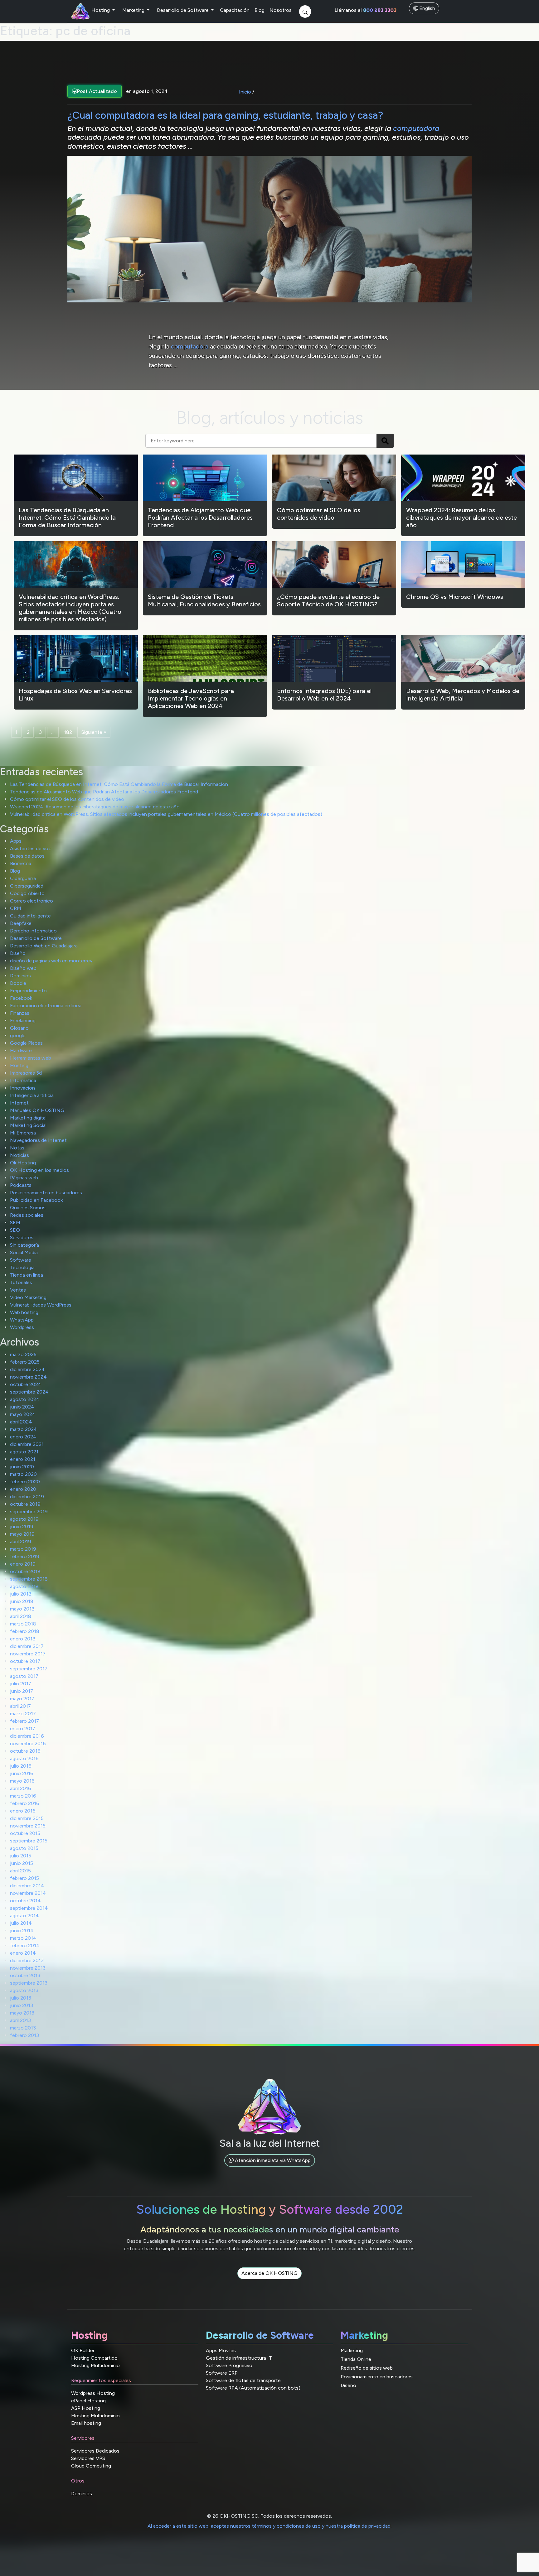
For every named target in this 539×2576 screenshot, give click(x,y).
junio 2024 (22, 1407)
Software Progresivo (229, 2365)
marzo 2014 (23, 1938)
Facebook (21, 998)
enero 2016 (23, 1811)
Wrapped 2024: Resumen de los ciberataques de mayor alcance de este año (95, 807)
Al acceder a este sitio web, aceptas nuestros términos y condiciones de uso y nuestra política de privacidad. (269, 2526)
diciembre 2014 (27, 1886)
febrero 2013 (24, 2035)
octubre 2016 (25, 1751)
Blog (260, 10)
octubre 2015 (25, 1833)
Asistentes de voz (30, 848)
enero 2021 (23, 1459)
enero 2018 (23, 1639)
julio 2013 (21, 1998)
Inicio (245, 92)
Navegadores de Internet (38, 1140)
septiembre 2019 (29, 1512)
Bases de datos (27, 856)
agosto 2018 (24, 1586)
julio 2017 (21, 1684)
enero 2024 (23, 1437)
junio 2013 (22, 2005)
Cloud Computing (91, 2466)
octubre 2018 (25, 1571)
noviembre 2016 (28, 1743)
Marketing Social (28, 1125)
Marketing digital (28, 1118)
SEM (15, 1223)
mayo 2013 (22, 2013)
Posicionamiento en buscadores (46, 1193)
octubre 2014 (25, 1901)
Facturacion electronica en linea (46, 1006)
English (427, 8)
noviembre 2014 (28, 1893)
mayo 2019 (22, 1534)
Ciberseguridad (27, 886)
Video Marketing (28, 1297)
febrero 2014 (25, 1945)
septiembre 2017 (29, 1669)
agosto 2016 (24, 1758)
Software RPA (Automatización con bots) (253, 2388)
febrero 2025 (25, 1362)
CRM (16, 908)
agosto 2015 (24, 1848)
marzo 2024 (24, 1429)
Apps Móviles (221, 2350)
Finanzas (20, 1013)
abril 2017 (20, 1706)
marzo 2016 (23, 1796)
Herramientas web (31, 1058)
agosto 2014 (24, 1916)
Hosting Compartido (94, 2358)
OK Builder (83, 2350)
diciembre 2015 (27, 1818)
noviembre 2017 (28, 1654)
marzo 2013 (23, 2028)
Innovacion (22, 1088)
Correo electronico (32, 901)
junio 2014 (22, 1931)
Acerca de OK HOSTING (269, 2273)
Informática (23, 1080)
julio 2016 (21, 1766)
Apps (16, 841)
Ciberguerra (23, 878)
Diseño (18, 953)
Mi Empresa (23, 1133)
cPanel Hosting (88, 2401)
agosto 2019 (24, 1519)
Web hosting (24, 1312)
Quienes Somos (28, 1208)
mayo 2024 (23, 1414)
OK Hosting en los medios (39, 1170)
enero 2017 (23, 1729)
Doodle (18, 983)
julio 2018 (21, 1594)
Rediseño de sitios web (367, 2368)
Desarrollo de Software (183, 10)
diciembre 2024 (27, 1369)
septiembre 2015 (29, 1841)
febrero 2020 (25, 1482)
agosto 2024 (25, 1399)
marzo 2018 (23, 1624)
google (18, 1035)
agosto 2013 (24, 1990)
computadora (416, 128)
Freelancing (23, 1021)
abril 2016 (21, 1788)
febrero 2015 (24, 1878)
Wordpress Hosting (93, 2393)
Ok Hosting (23, 1163)
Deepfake (21, 923)
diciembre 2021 (27, 1444)
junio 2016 (22, 1773)
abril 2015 (20, 1871)
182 (68, 732)
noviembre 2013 (28, 1968)
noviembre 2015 (28, 1826)
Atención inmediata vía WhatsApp (272, 2160)
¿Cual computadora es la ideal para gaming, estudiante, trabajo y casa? (225, 115)
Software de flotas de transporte (243, 2380)
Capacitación (235, 10)
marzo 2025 (23, 1354)
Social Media (24, 1252)
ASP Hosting (86, 2408)
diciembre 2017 (27, 1646)
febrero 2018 (25, 1631)
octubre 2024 (26, 1384)
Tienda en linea (27, 1275)
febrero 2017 (24, 1721)
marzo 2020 (23, 1474)
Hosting (101, 10)
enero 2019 (23, 1564)
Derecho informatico (33, 931)
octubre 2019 (25, 1504)
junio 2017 (22, 1691)
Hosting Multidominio (95, 2365)
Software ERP (222, 2373)
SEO (15, 1230)
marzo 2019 (23, 1549)
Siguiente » (94, 732)
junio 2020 (22, 1467)
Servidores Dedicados (95, 2451)
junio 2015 (22, 1863)
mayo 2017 (22, 1699)
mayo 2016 (22, 1781)
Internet (19, 1103)
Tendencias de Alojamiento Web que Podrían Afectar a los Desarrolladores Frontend (104, 792)
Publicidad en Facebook (36, 1200)
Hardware (21, 1050)
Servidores (22, 1237)
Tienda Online (356, 2359)
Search (385, 441)
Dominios (20, 976)
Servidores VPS (88, 2458)
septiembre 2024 (29, 1392)
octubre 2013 (25, 1975)
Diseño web (23, 968)
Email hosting (86, 2423)
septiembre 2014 (29, 1908)
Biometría (21, 863)
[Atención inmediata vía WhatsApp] (270, 2167)
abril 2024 (21, 1422)
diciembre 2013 (27, 1960)
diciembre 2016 (27, 1736)
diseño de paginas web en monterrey (51, 961)
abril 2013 (20, 2020)
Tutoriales (21, 1282)
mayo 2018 (22, 1609)
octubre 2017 (25, 1661)
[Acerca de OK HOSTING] (269, 2280)
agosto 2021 (24, 1452)
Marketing (134, 10)
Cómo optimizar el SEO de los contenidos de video (67, 799)
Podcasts (21, 1185)
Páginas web (24, 1178)
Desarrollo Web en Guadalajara (44, 946)
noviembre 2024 (28, 1377)
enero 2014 (23, 1953)
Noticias (19, 1155)
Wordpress (22, 1327)
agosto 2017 (24, 1676)
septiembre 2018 (29, 1579)
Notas (17, 1148)
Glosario (19, 1028)
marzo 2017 (23, 1714)
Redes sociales (27, 1215)
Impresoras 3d (26, 1073)
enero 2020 (23, 1489)
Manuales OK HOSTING (37, 1110)
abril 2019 (21, 1541)
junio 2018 (22, 1601)
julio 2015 (21, 1856)
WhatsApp (22, 1320)
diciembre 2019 (27, 1497)
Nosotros (281, 10)
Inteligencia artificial (32, 1095)
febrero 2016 (25, 1803)
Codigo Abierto (27, 893)
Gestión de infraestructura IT (239, 2358)
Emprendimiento (28, 991)
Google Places (26, 1043)
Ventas (18, 1290)
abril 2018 (21, 1616)
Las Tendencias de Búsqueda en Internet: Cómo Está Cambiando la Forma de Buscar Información (119, 784)
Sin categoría (24, 1245)
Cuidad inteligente (30, 916)
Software (21, 1260)
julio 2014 (21, 1923)
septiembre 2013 (29, 1983)
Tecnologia (22, 1267)
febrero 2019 (25, 1556)
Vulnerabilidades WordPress (41, 1305)
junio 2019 (22, 1526)
